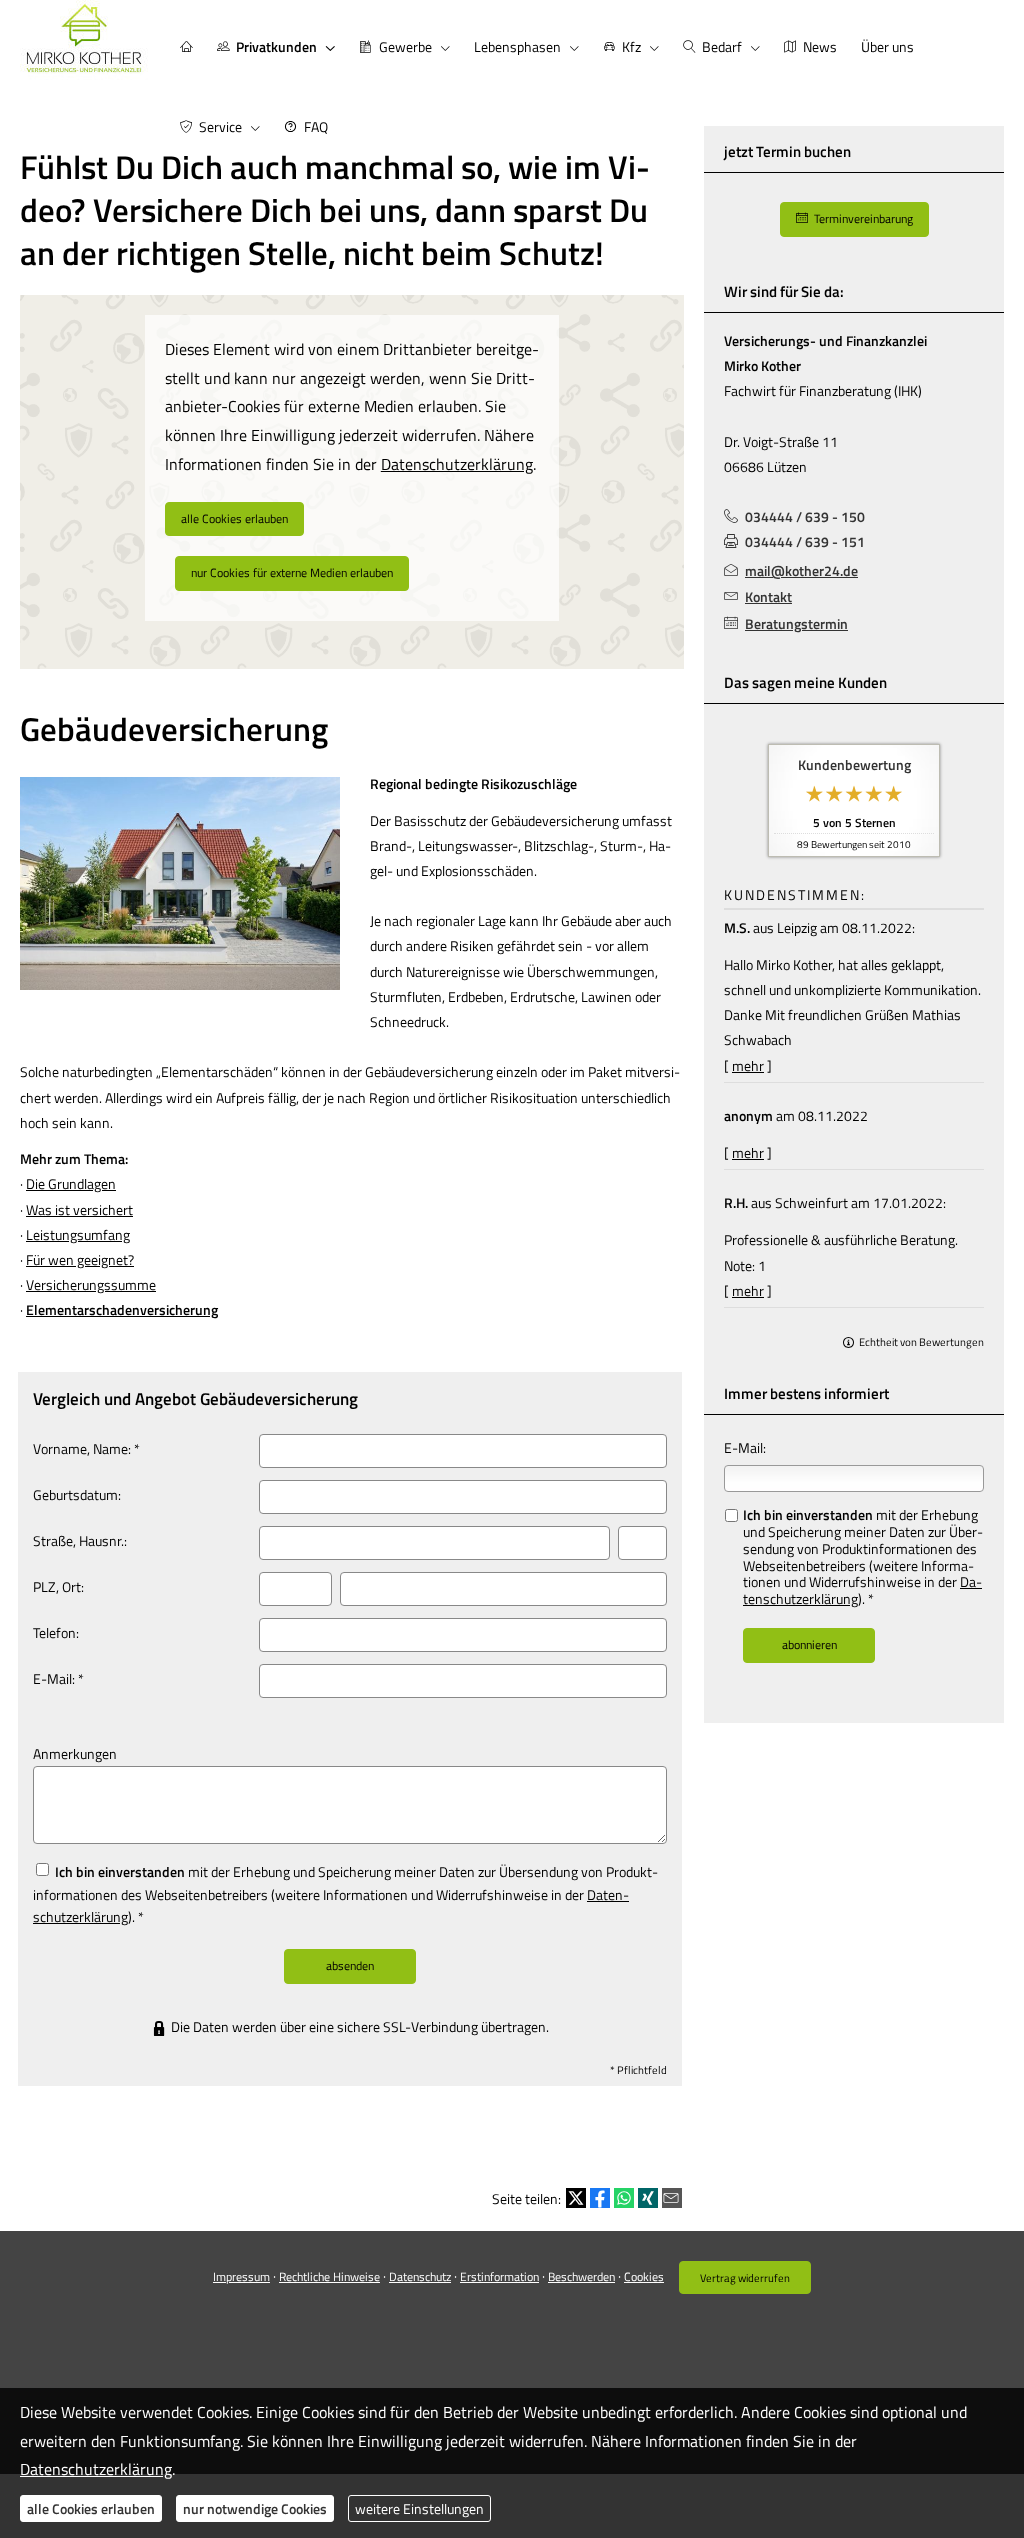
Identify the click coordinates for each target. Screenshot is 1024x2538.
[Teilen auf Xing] (648, 2198)
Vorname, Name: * (86, 1448)
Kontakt (768, 596)
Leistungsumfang (78, 1234)
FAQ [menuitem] (316, 126)
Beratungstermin (796, 623)
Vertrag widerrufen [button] (745, 2277)
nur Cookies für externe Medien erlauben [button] (292, 572)
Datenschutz (420, 2276)
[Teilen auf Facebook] (600, 2198)
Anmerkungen (75, 1753)
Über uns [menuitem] (887, 46)
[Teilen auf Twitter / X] (576, 2198)
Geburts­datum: (77, 1494)
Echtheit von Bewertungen (921, 1342)
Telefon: (56, 1632)
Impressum (241, 2276)
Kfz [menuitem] (631, 46)
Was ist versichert (79, 1209)
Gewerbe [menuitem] (405, 46)
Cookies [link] (644, 2276)
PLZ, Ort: (58, 1586)
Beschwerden (581, 2276)
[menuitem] (186, 46)
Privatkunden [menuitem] (276, 46)
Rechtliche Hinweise (329, 2276)
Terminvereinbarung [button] (863, 218)
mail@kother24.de (801, 570)
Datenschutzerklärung (96, 2469)
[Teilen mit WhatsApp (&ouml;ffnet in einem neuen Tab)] (624, 2198)
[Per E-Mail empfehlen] (672, 2198)
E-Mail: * (58, 1678)
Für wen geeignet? (80, 1259)
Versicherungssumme (91, 1284)
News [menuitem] (820, 46)
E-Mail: (745, 1447)
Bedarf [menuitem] (722, 46)
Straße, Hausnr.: (80, 1540)
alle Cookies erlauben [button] (234, 518)
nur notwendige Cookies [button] (255, 2508)
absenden (350, 1965)
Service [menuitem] (220, 126)
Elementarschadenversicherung (122, 1309)
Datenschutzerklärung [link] (457, 464)
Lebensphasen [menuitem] (517, 46)
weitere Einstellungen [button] (419, 2508)
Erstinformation (499, 2276)
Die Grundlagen (71, 1183)
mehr (748, 1065)
